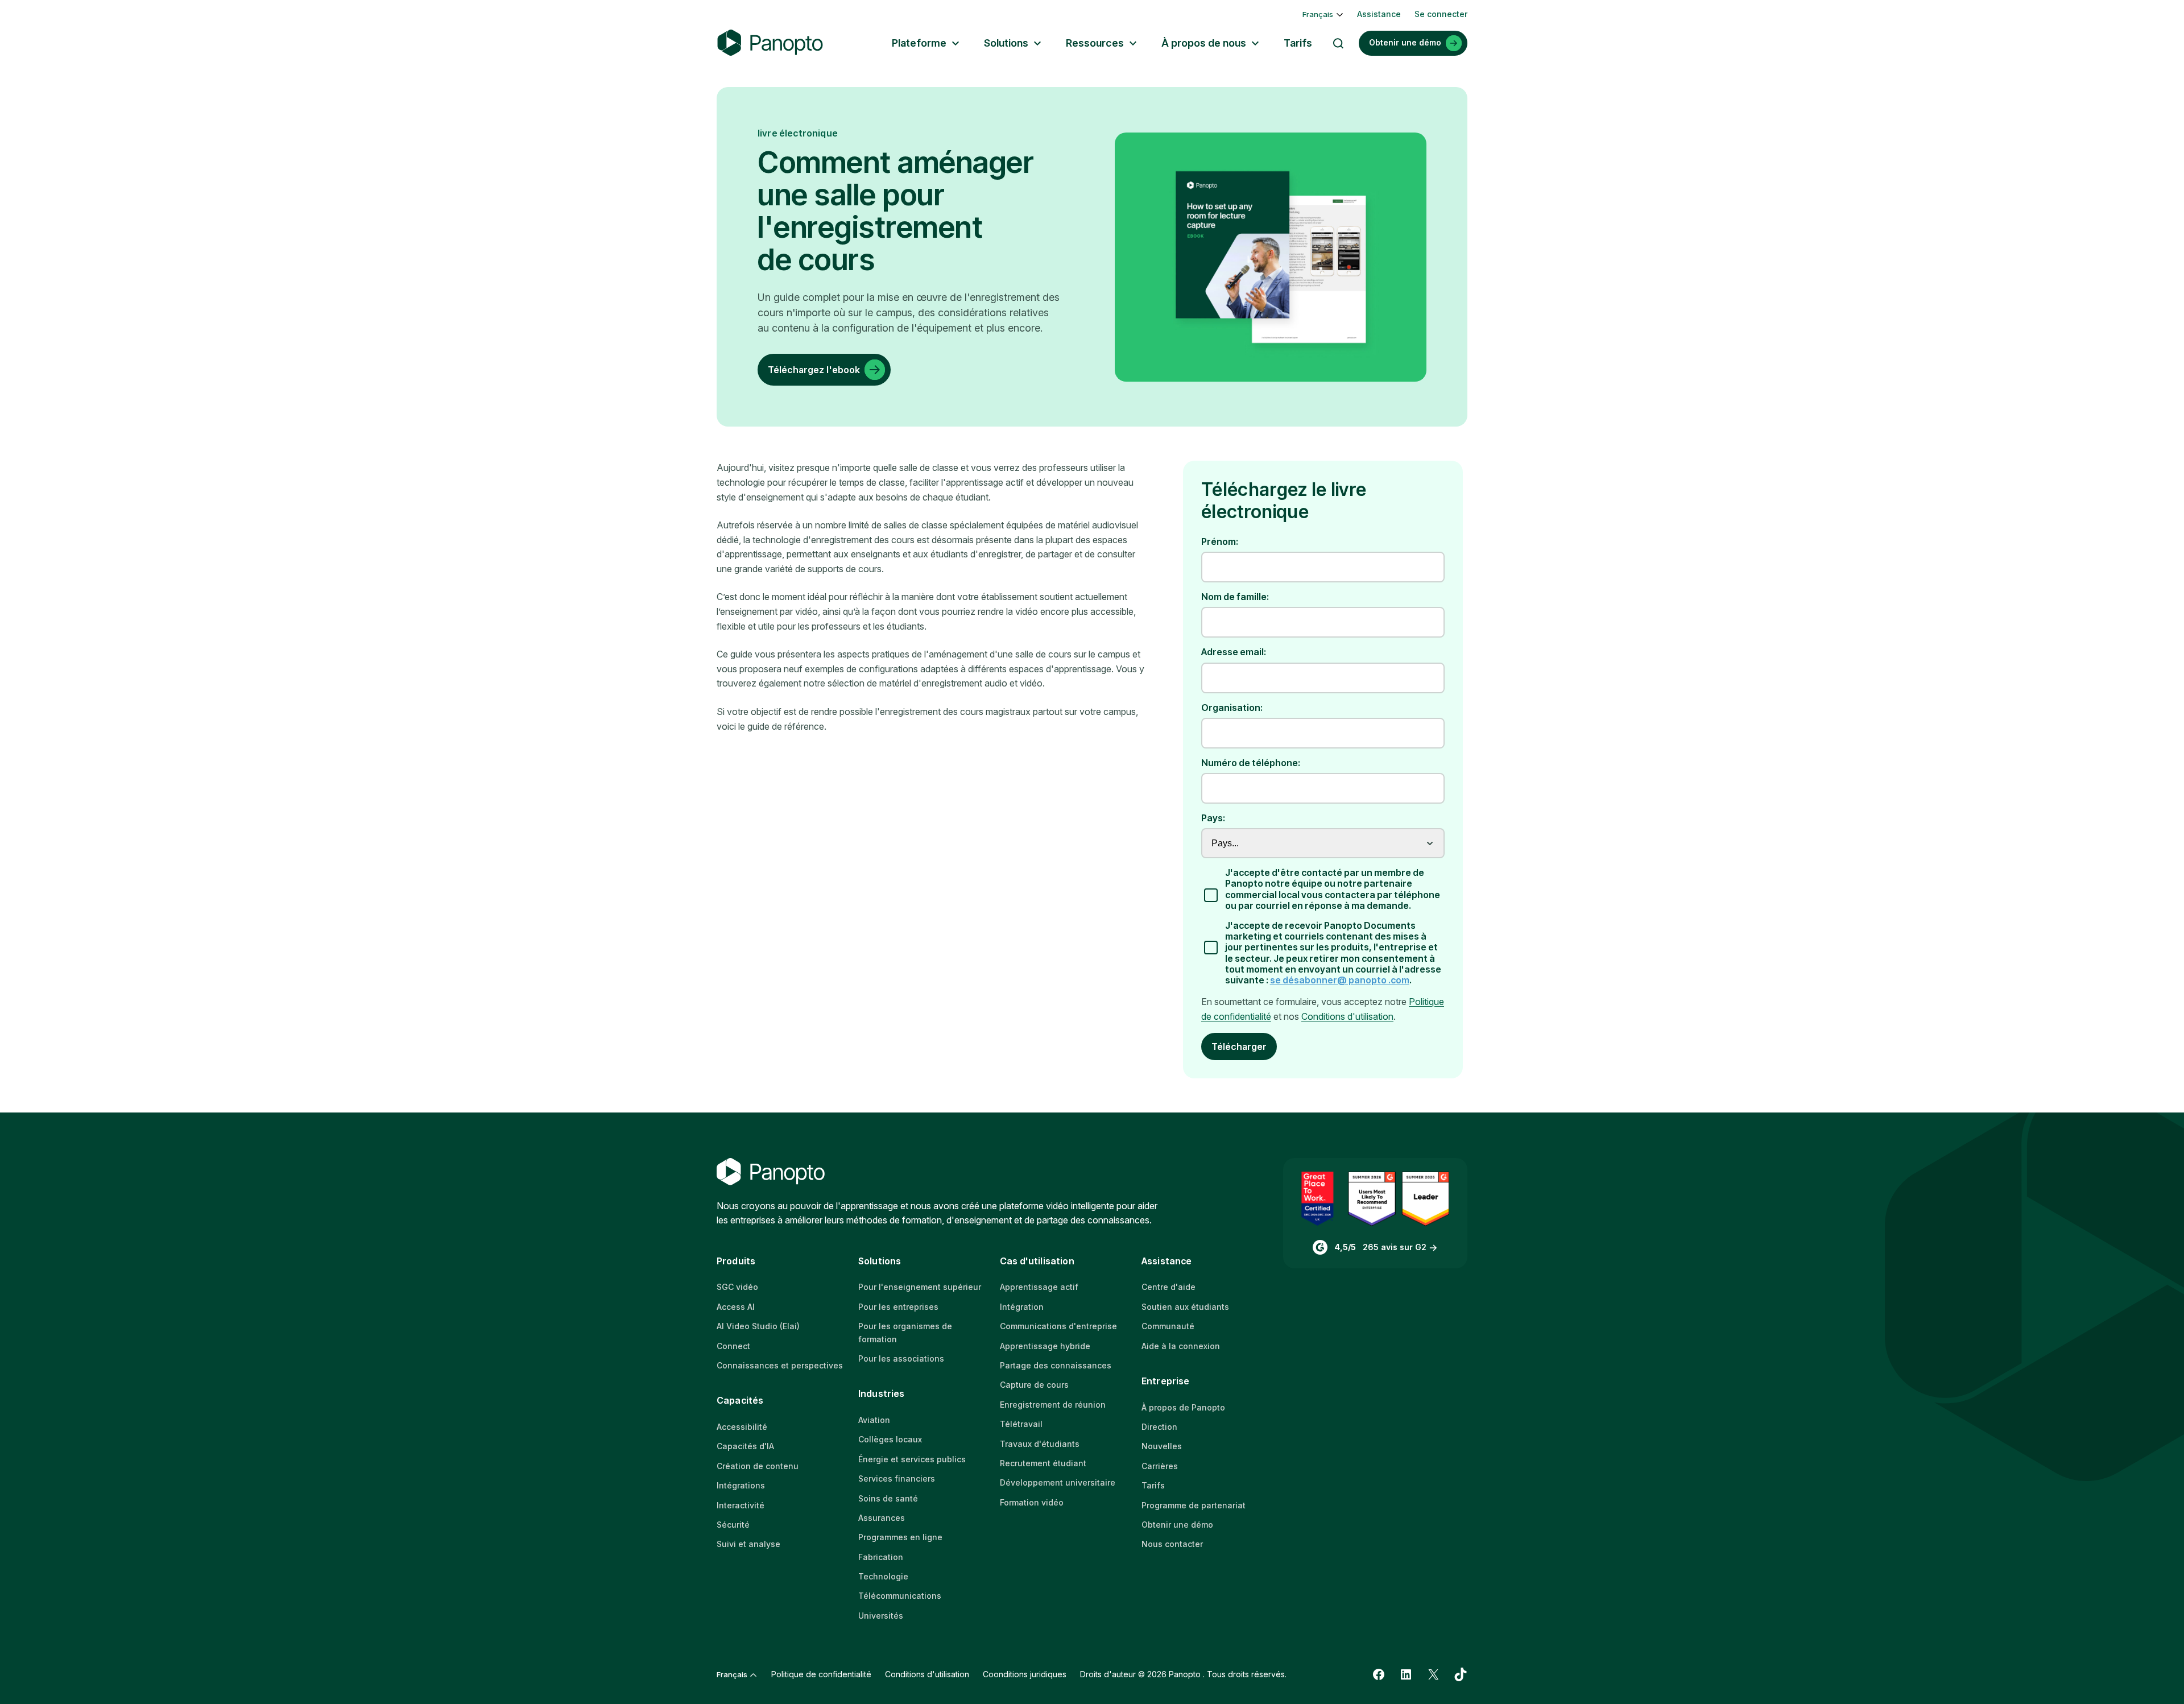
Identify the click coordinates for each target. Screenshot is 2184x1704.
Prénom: (1220, 542)
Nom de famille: (1235, 597)
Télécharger (1239, 1047)
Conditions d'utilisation (1347, 1016)
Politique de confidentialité (821, 1674)
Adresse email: (1234, 652)
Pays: (1213, 818)
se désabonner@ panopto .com (1340, 980)
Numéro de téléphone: (1251, 763)
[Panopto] (770, 43)
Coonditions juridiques (1025, 1674)
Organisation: (1232, 708)
